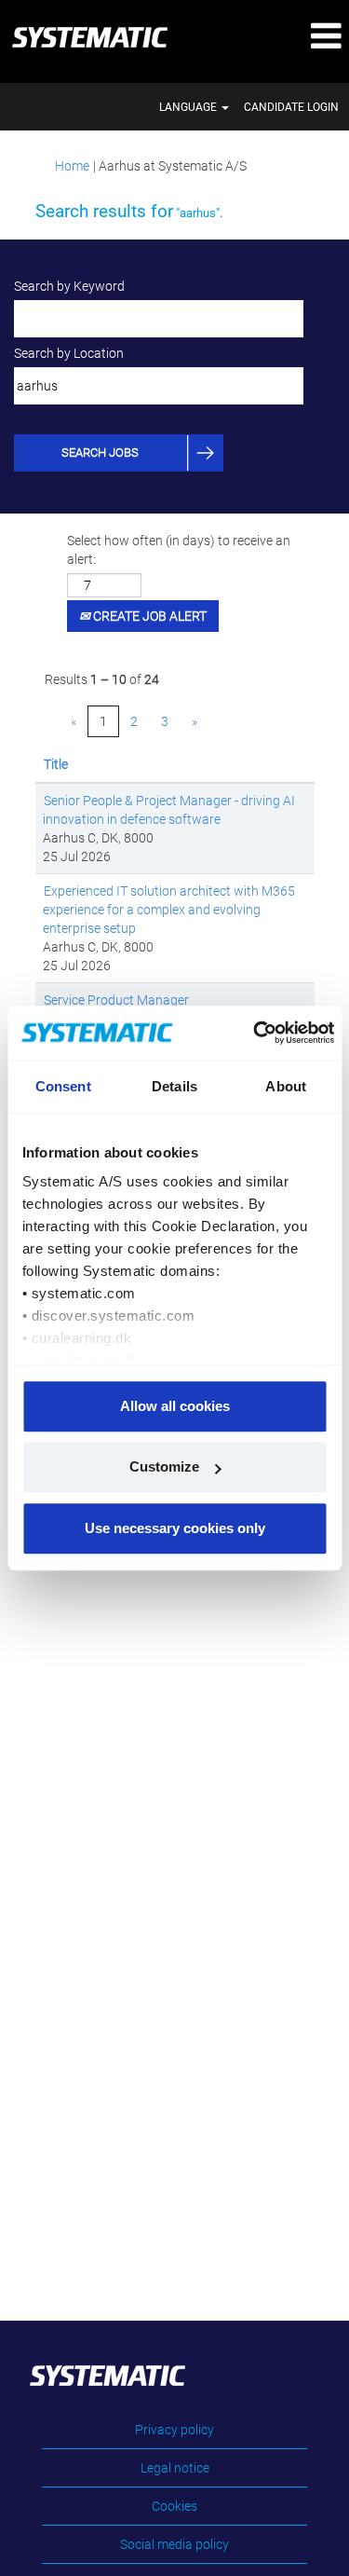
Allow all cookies (175, 1406)
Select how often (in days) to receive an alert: (179, 550)
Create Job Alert (148, 616)
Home (72, 166)
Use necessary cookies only (175, 1528)
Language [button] (189, 107)
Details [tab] (174, 1086)
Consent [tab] (63, 1086)
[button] (291, 37)
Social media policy (174, 2544)
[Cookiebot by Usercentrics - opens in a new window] (256, 1033)
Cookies (174, 2506)
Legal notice (175, 2468)
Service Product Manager (116, 1000)
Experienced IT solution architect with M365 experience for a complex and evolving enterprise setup (169, 910)
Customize (164, 1466)
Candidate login (291, 107)
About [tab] (286, 1086)
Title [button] (56, 764)
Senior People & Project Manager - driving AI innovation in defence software (169, 810)
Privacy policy (174, 2430)
